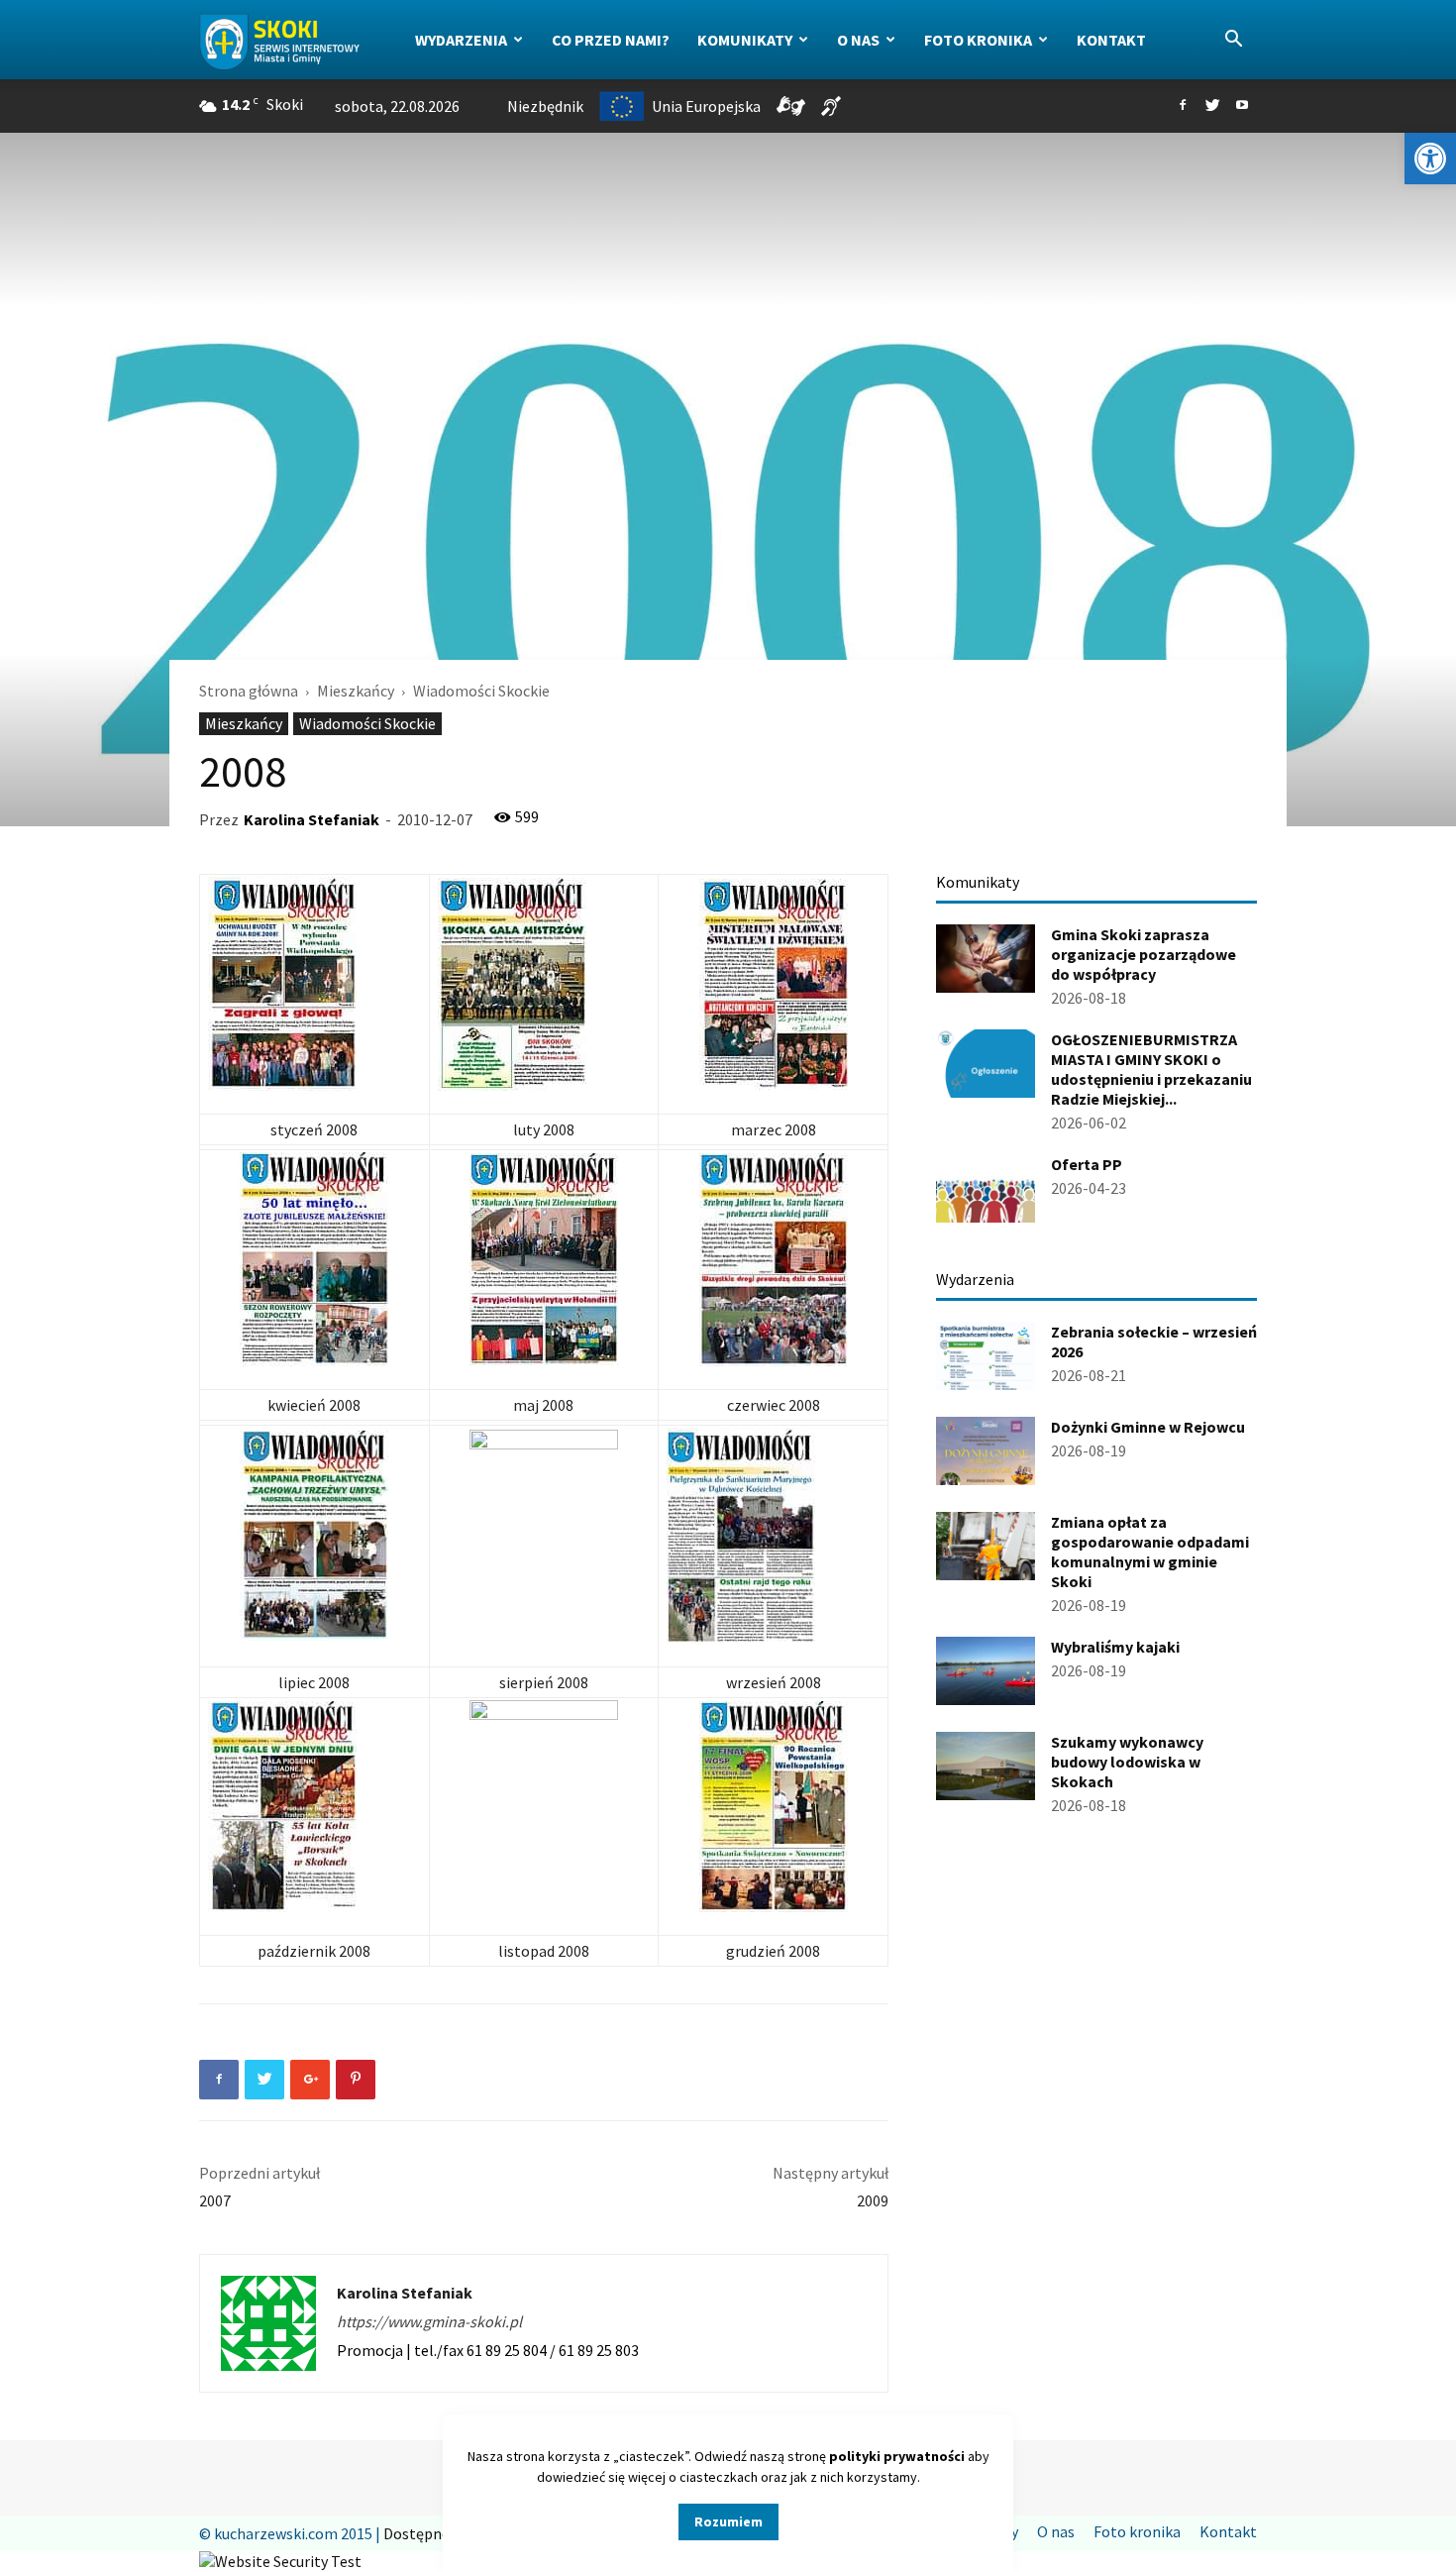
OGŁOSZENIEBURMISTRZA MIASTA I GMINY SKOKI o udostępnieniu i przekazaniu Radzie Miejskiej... (1151, 1069)
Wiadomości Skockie (367, 723)
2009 (873, 2200)
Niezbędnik (545, 106)
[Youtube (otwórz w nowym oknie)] (1242, 106)
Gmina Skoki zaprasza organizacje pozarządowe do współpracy (1144, 954)
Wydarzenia (461, 40)
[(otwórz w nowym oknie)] (314, 984)
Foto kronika (978, 40)
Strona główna (249, 691)
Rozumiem (728, 2521)
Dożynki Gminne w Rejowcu (1148, 1427)
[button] (1430, 159)
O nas (858, 40)
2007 (215, 2200)
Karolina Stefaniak (312, 819)
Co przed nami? (611, 40)
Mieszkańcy (356, 691)
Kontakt (1111, 40)
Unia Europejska (706, 106)
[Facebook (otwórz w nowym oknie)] (1183, 106)
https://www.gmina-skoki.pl (429, 2321)
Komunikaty (745, 40)
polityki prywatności (897, 2456)
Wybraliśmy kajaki (1115, 1647)
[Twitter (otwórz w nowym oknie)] (1212, 106)
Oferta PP (1087, 1164)
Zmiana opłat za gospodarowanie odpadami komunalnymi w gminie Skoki (1150, 1552)
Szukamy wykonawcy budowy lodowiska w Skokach (1127, 1762)
